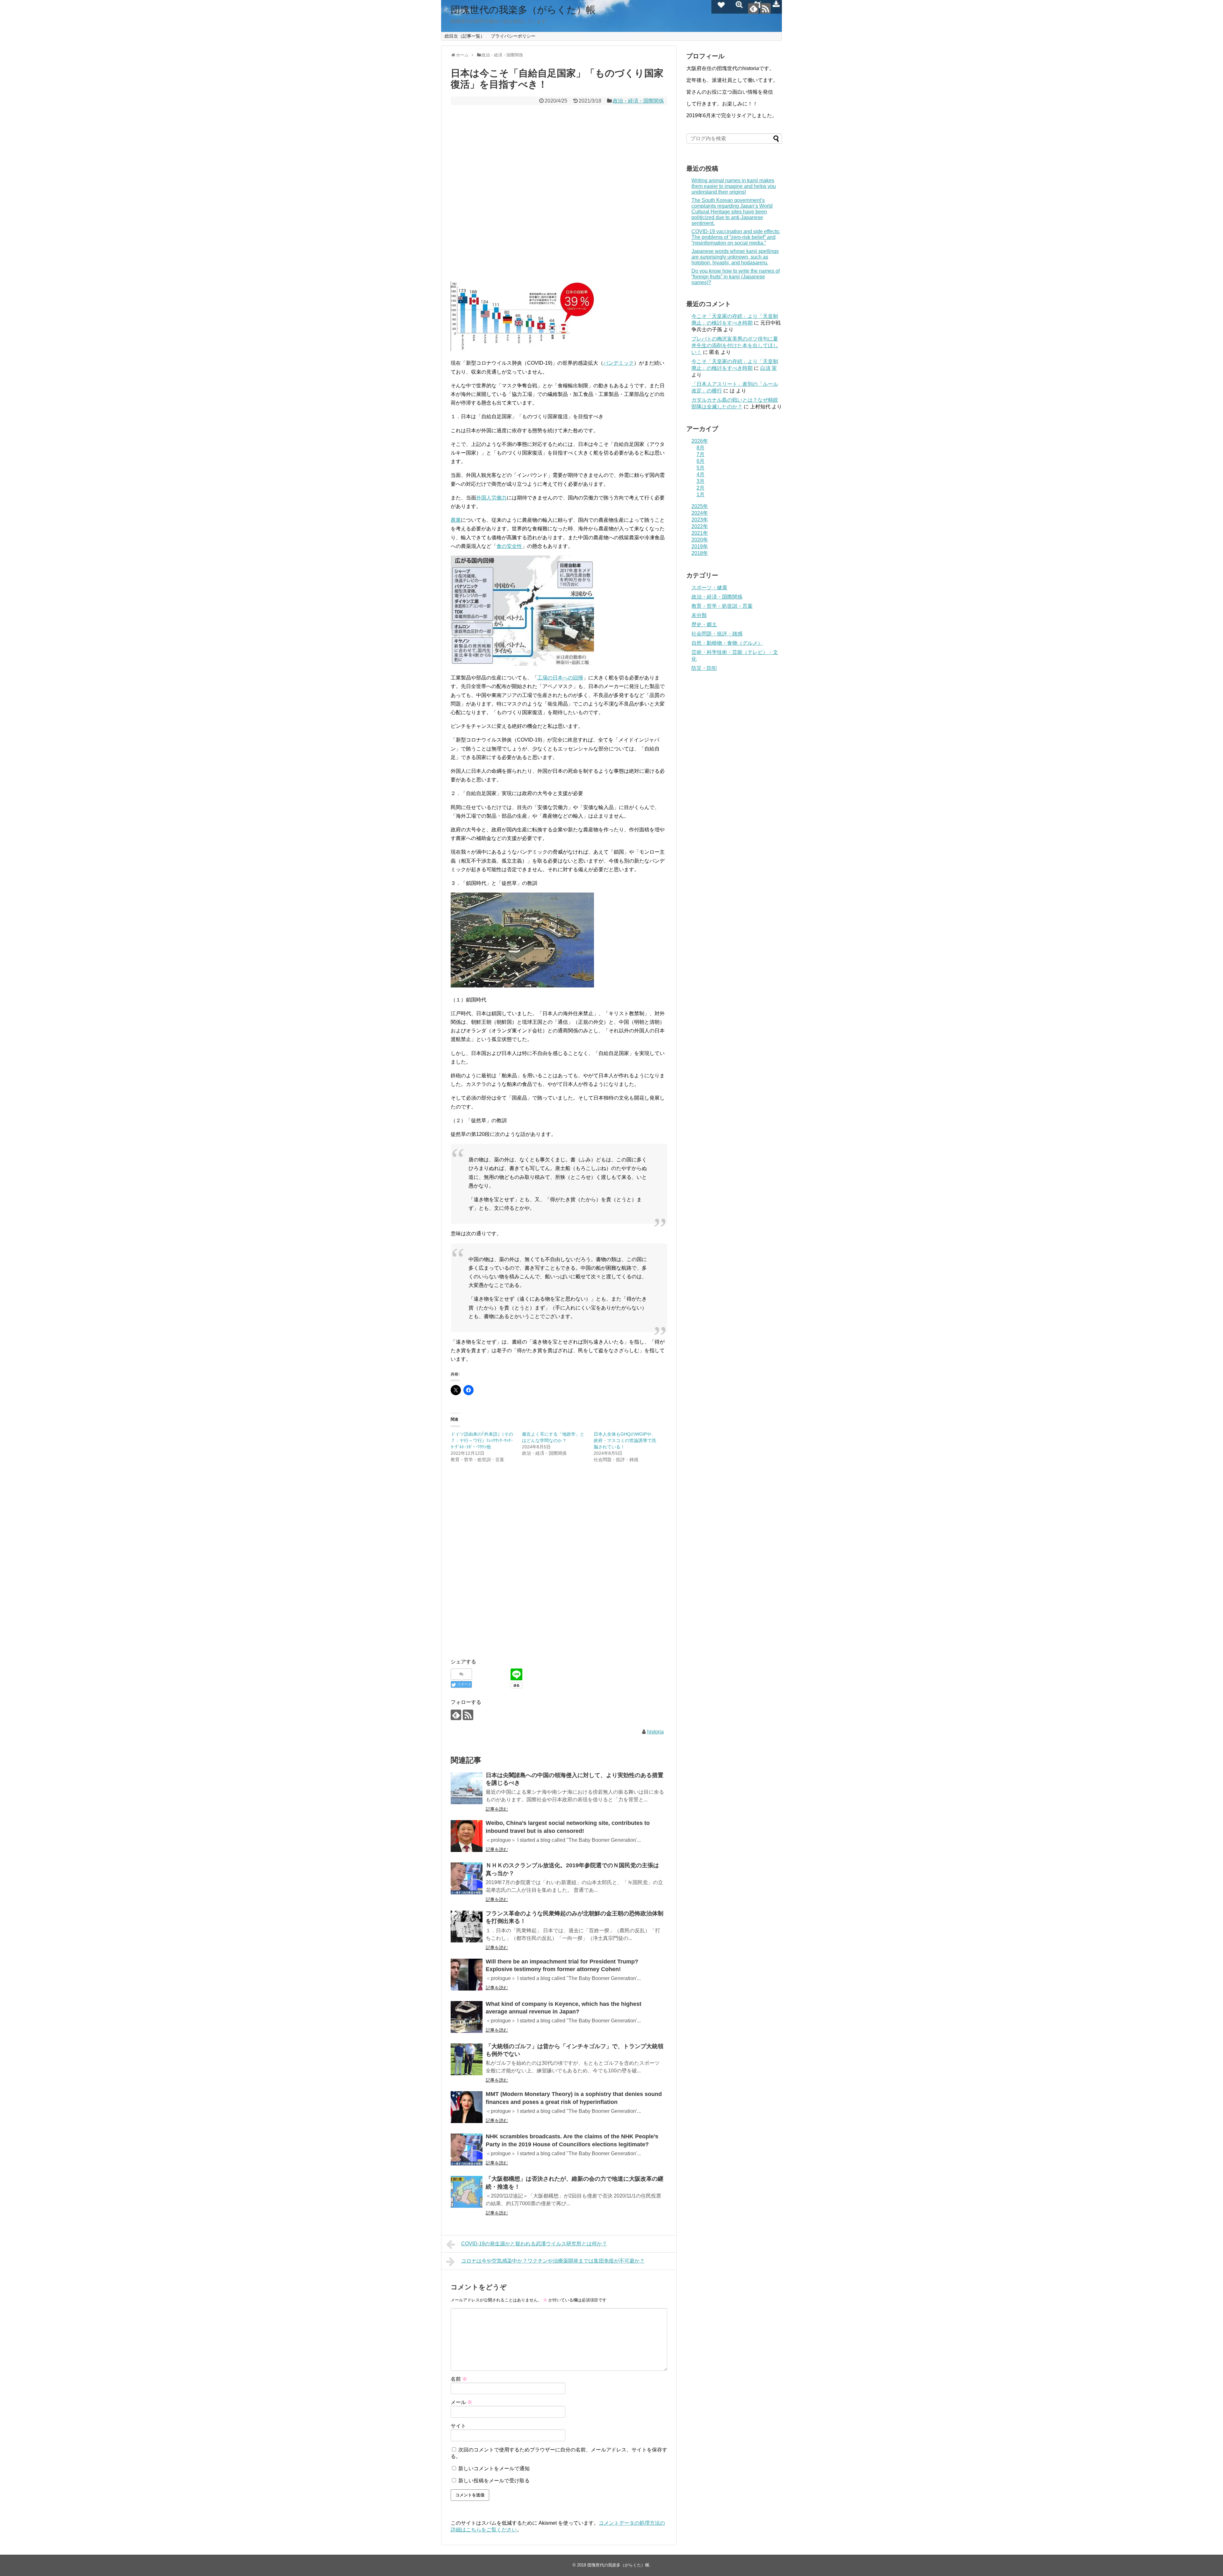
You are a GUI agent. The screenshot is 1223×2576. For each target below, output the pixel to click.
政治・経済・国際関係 (638, 101)
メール (461, 2402)
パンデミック (619, 363)
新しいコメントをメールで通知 (494, 2468)
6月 (701, 461)
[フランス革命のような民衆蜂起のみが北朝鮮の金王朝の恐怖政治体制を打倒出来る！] (467, 1927)
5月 (701, 468)
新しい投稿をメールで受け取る (494, 2481)
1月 (701, 495)
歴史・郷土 (704, 624)
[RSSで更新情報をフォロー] (765, 8)
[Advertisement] (559, 193)
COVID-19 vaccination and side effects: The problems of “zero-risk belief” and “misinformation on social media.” (736, 237)
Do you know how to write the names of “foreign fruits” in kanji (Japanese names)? (736, 277)
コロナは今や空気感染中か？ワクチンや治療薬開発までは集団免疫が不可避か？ (553, 2261)
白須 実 (769, 368)
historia (655, 1732)
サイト (458, 2426)
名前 (459, 2379)
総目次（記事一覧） (465, 36)
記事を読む (497, 1809)
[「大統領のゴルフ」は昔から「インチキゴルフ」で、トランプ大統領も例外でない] (467, 2059)
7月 (701, 454)
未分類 (699, 615)
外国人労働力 (491, 498)
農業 (456, 520)
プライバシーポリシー (513, 36)
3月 (701, 481)
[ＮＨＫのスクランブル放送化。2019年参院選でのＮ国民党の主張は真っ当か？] (467, 1878)
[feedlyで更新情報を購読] (753, 8)
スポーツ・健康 (709, 588)
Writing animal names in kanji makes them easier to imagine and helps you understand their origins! (734, 186)
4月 (701, 474)
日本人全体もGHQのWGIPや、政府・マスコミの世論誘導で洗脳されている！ (625, 1440)
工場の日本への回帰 (560, 678)
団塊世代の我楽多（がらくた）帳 (523, 10)
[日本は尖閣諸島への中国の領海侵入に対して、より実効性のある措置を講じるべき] (467, 1788)
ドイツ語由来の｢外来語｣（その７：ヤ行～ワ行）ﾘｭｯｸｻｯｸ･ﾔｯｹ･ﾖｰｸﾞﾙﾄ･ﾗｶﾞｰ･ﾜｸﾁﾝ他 (482, 1440)
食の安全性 (509, 546)
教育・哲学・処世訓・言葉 (722, 606)
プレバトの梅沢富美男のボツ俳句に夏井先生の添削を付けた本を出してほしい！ (735, 345)
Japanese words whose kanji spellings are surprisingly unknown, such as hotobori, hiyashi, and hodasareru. (735, 257)
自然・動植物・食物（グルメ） (727, 643)
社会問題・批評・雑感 (717, 634)
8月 (701, 448)
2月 (701, 488)
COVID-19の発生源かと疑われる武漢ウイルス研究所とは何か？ (534, 2244)
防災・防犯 (704, 668)
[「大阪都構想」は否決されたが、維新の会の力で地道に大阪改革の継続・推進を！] (467, 2192)
